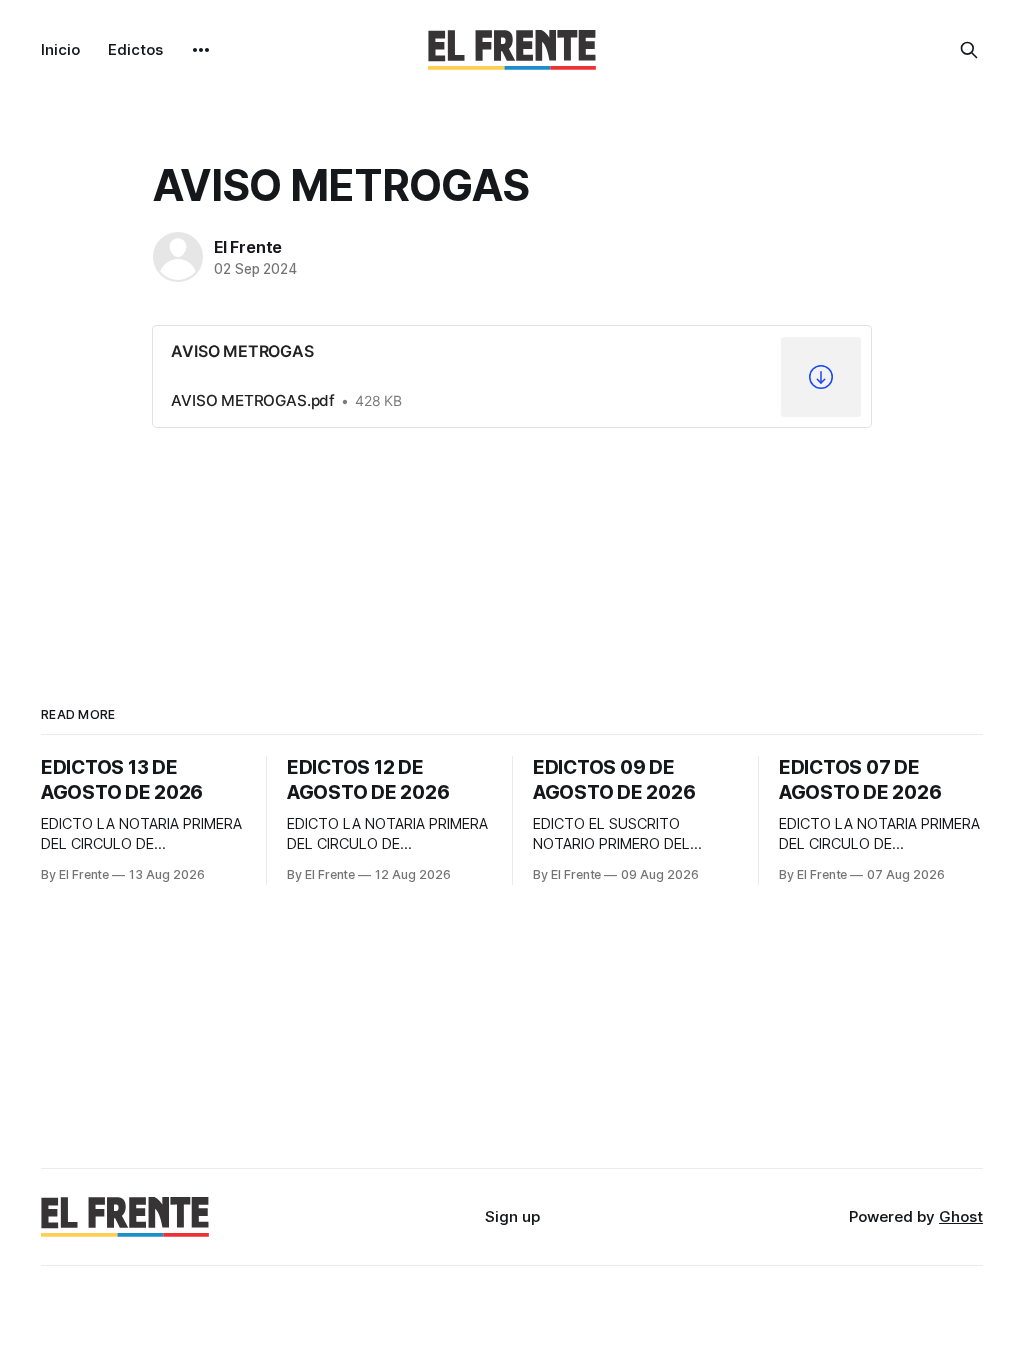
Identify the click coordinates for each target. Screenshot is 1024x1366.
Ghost (961, 1216)
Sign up (512, 1216)
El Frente (248, 247)
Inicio (60, 49)
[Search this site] (969, 50)
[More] (201, 50)
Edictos (135, 49)
